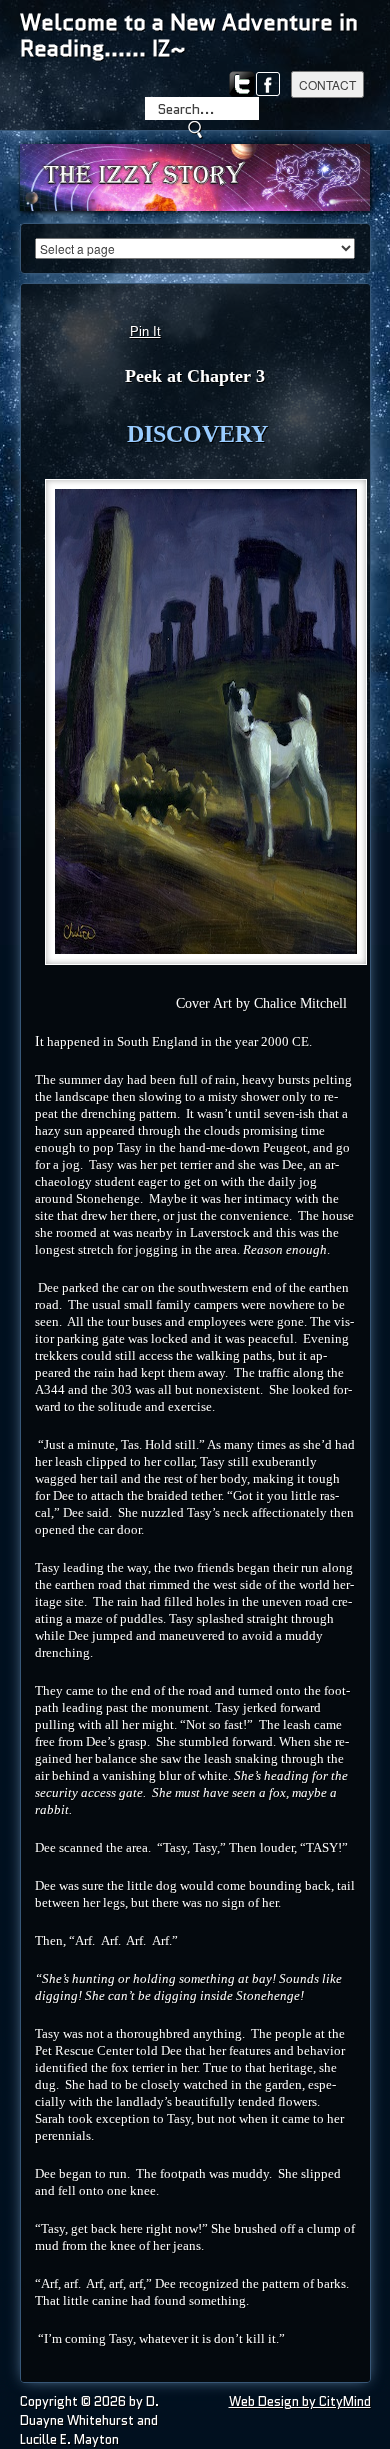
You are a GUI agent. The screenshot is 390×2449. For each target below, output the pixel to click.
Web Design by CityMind (300, 2401)
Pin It (145, 331)
